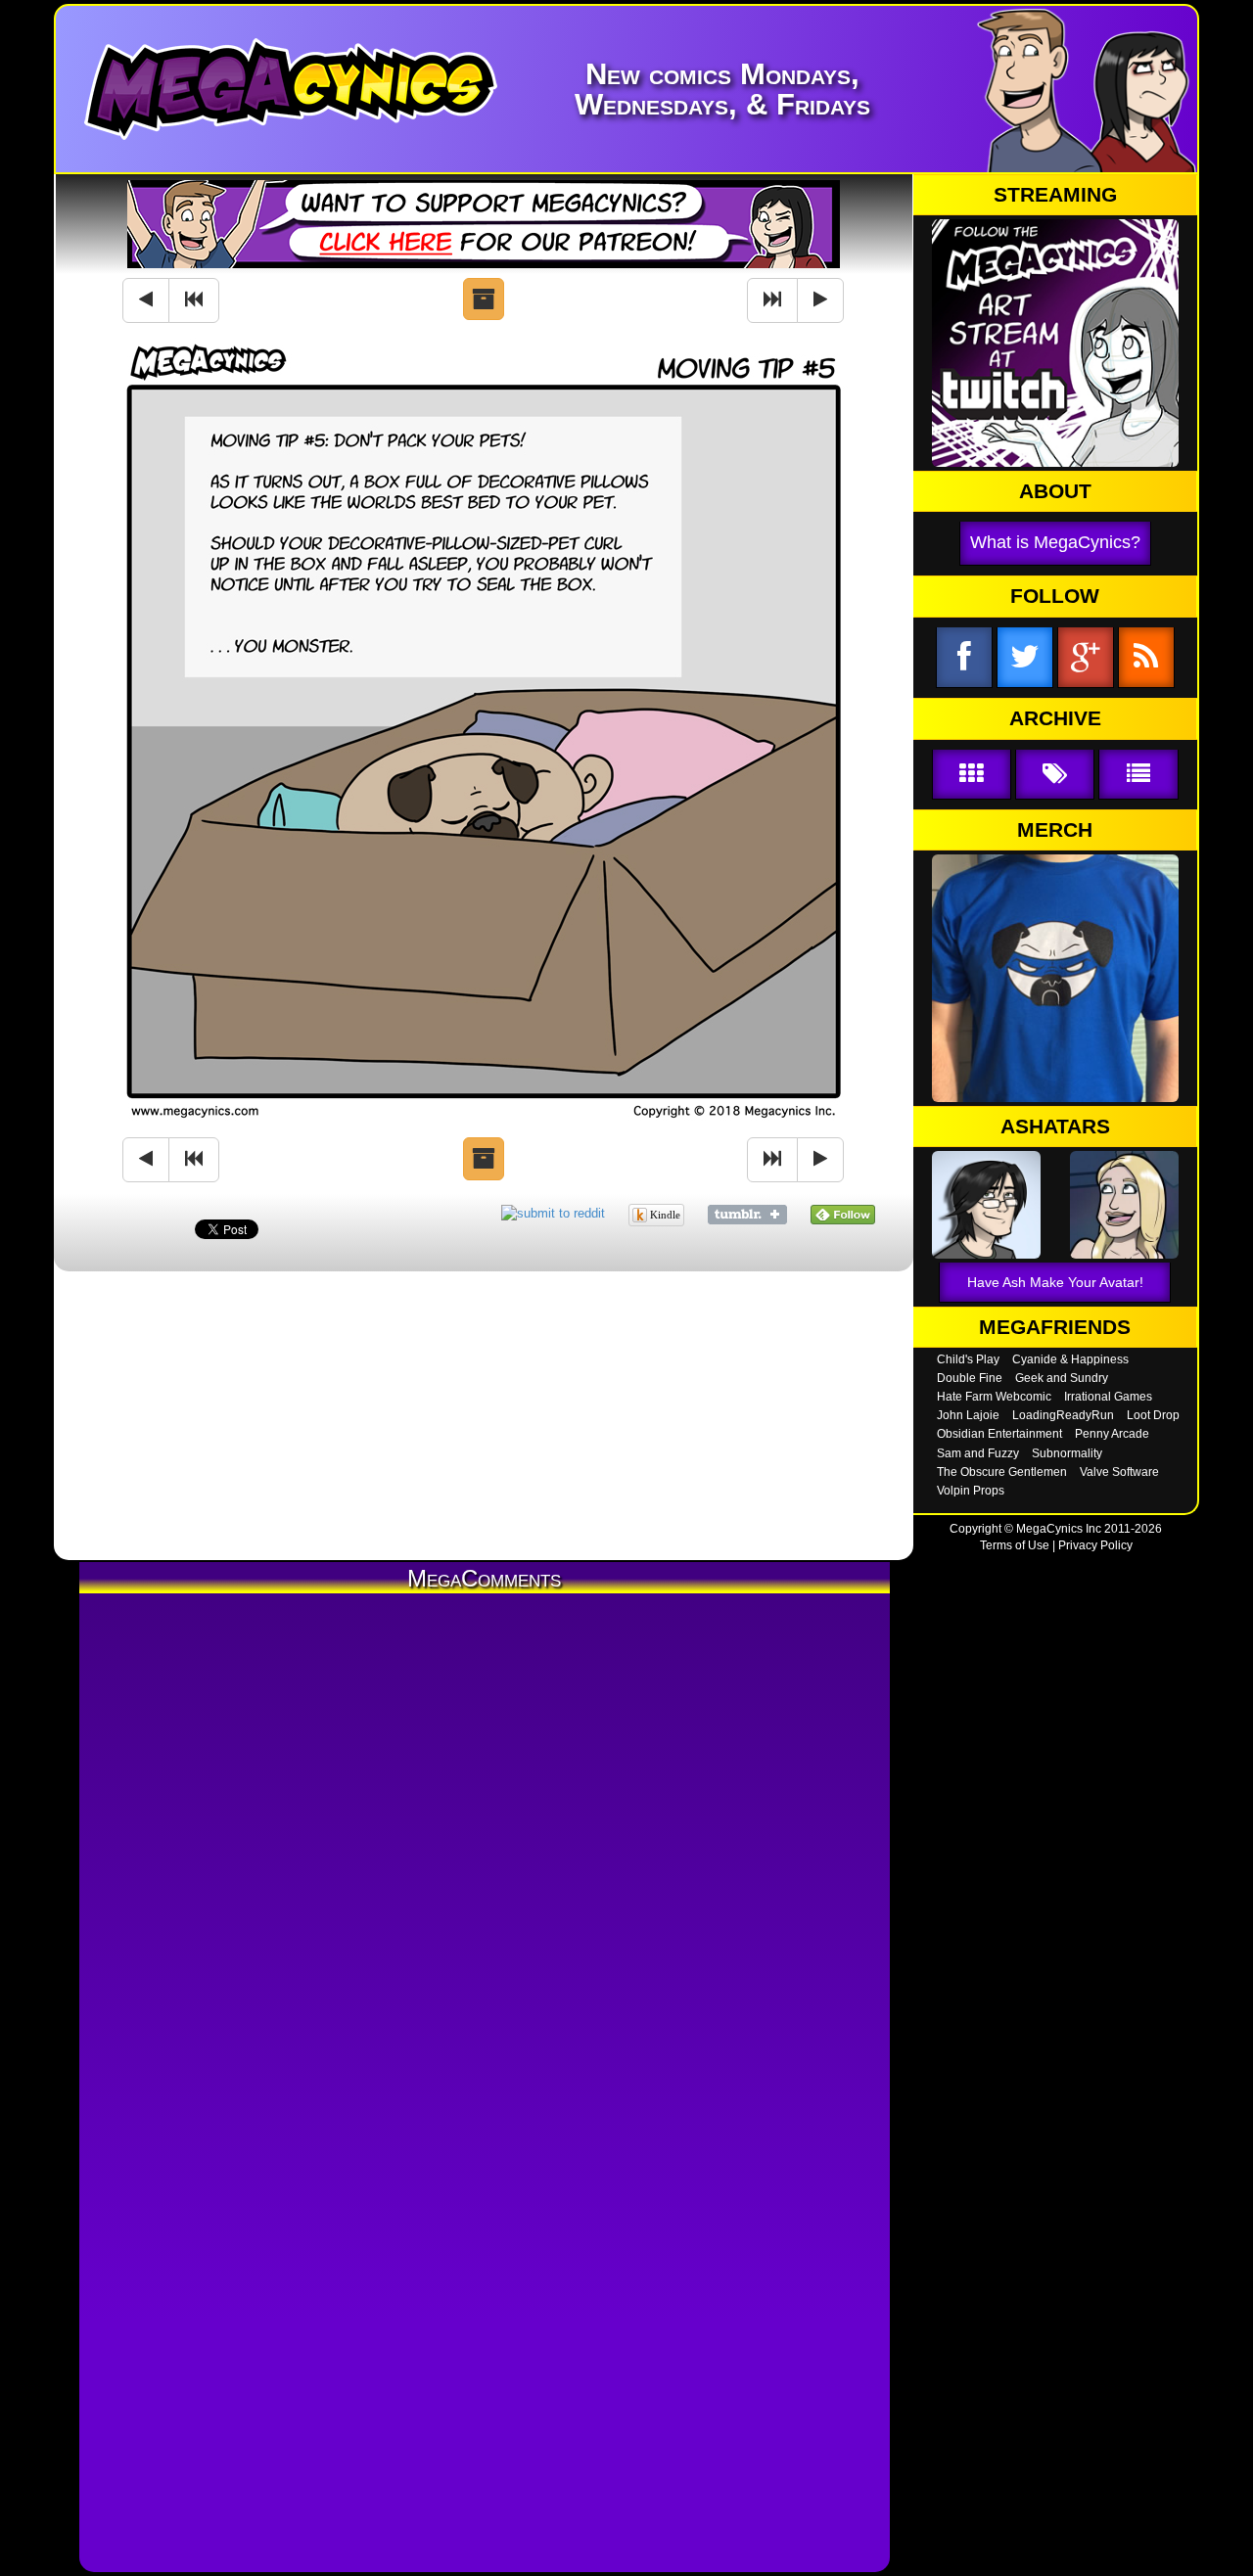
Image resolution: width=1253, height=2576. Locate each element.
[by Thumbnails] (972, 775)
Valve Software (1119, 1472)
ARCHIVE (1055, 718)
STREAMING (1055, 195)
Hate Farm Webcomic (994, 1397)
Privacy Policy (1095, 1545)
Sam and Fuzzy (978, 1453)
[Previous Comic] (146, 300)
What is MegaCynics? (1055, 542)
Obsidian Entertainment (999, 1434)
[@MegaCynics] (1025, 658)
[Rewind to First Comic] (194, 300)
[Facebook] (964, 658)
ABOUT (1055, 491)
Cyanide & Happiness (1070, 1359)
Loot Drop (1153, 1415)
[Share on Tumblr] (747, 1213)
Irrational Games (1108, 1397)
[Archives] (484, 299)
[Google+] (1086, 658)
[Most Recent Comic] (772, 300)
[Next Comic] (820, 300)
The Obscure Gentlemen (1002, 1472)
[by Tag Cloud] (1055, 775)
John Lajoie (968, 1415)
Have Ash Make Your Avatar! (1055, 1282)
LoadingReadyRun (1063, 1415)
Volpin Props (971, 1491)
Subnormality (1067, 1453)
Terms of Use (1015, 1545)
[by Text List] (1138, 775)
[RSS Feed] (1146, 658)
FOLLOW (1055, 596)
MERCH (1055, 830)
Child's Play (968, 1359)
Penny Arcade (1112, 1434)
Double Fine (970, 1378)
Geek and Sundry (1062, 1378)
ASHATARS (1055, 1127)
